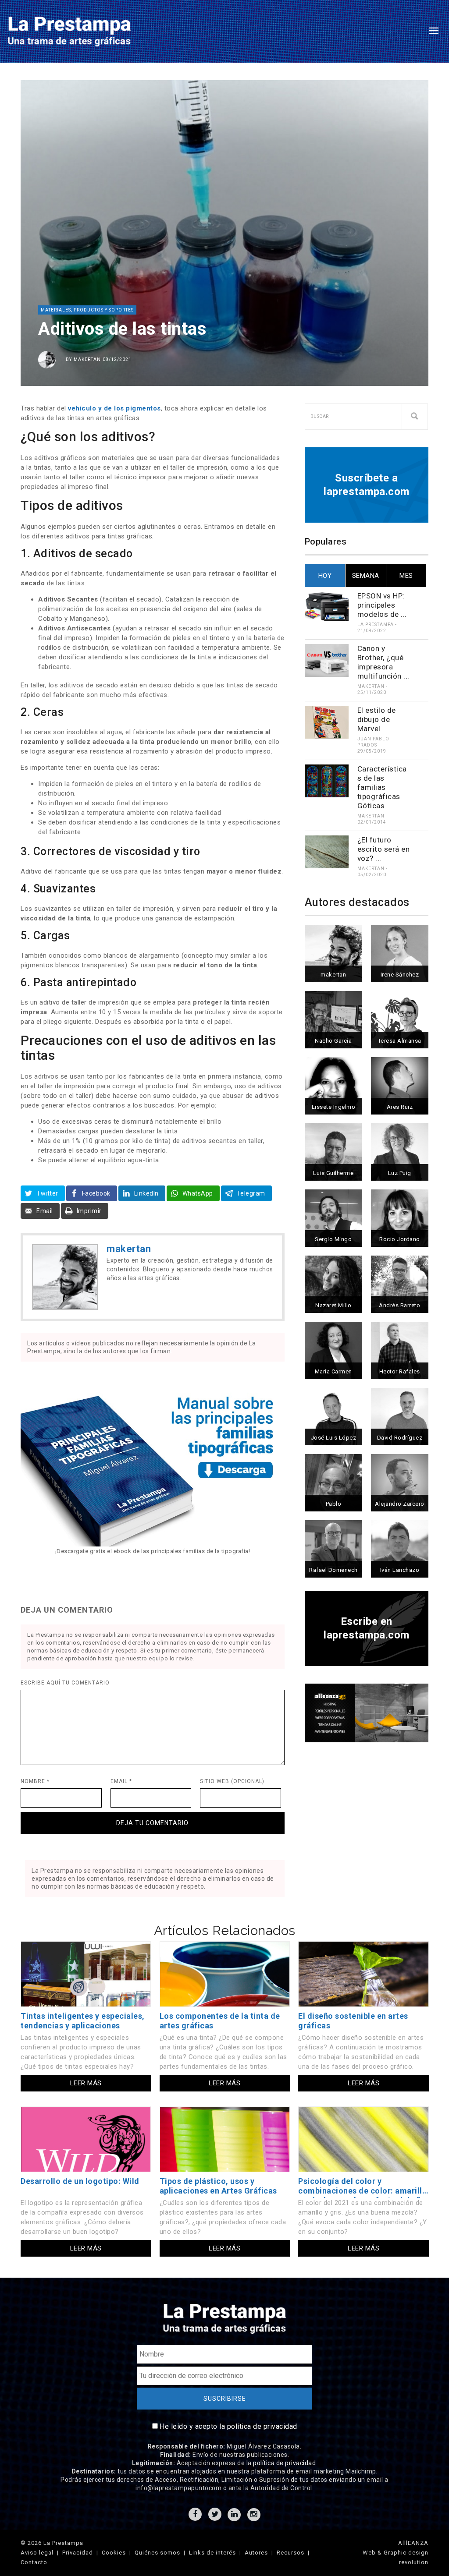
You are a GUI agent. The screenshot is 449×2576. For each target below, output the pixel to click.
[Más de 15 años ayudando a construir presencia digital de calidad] (367, 1712)
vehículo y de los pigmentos (114, 408)
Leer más (86, 2083)
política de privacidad (284, 2463)
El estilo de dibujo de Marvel (377, 719)
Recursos (290, 2553)
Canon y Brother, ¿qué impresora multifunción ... (383, 662)
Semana (366, 576)
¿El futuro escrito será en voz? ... (384, 849)
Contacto (34, 2562)
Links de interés (212, 2553)
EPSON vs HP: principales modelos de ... (382, 605)
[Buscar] (415, 417)
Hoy (325, 576)
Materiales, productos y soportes (87, 310)
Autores (256, 2553)
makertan (87, 359)
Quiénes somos (157, 2553)
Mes (406, 576)
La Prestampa (376, 625)
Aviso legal (37, 2553)
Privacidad (78, 2553)
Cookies (114, 2553)
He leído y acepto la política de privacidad (228, 2426)
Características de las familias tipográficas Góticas (382, 787)
